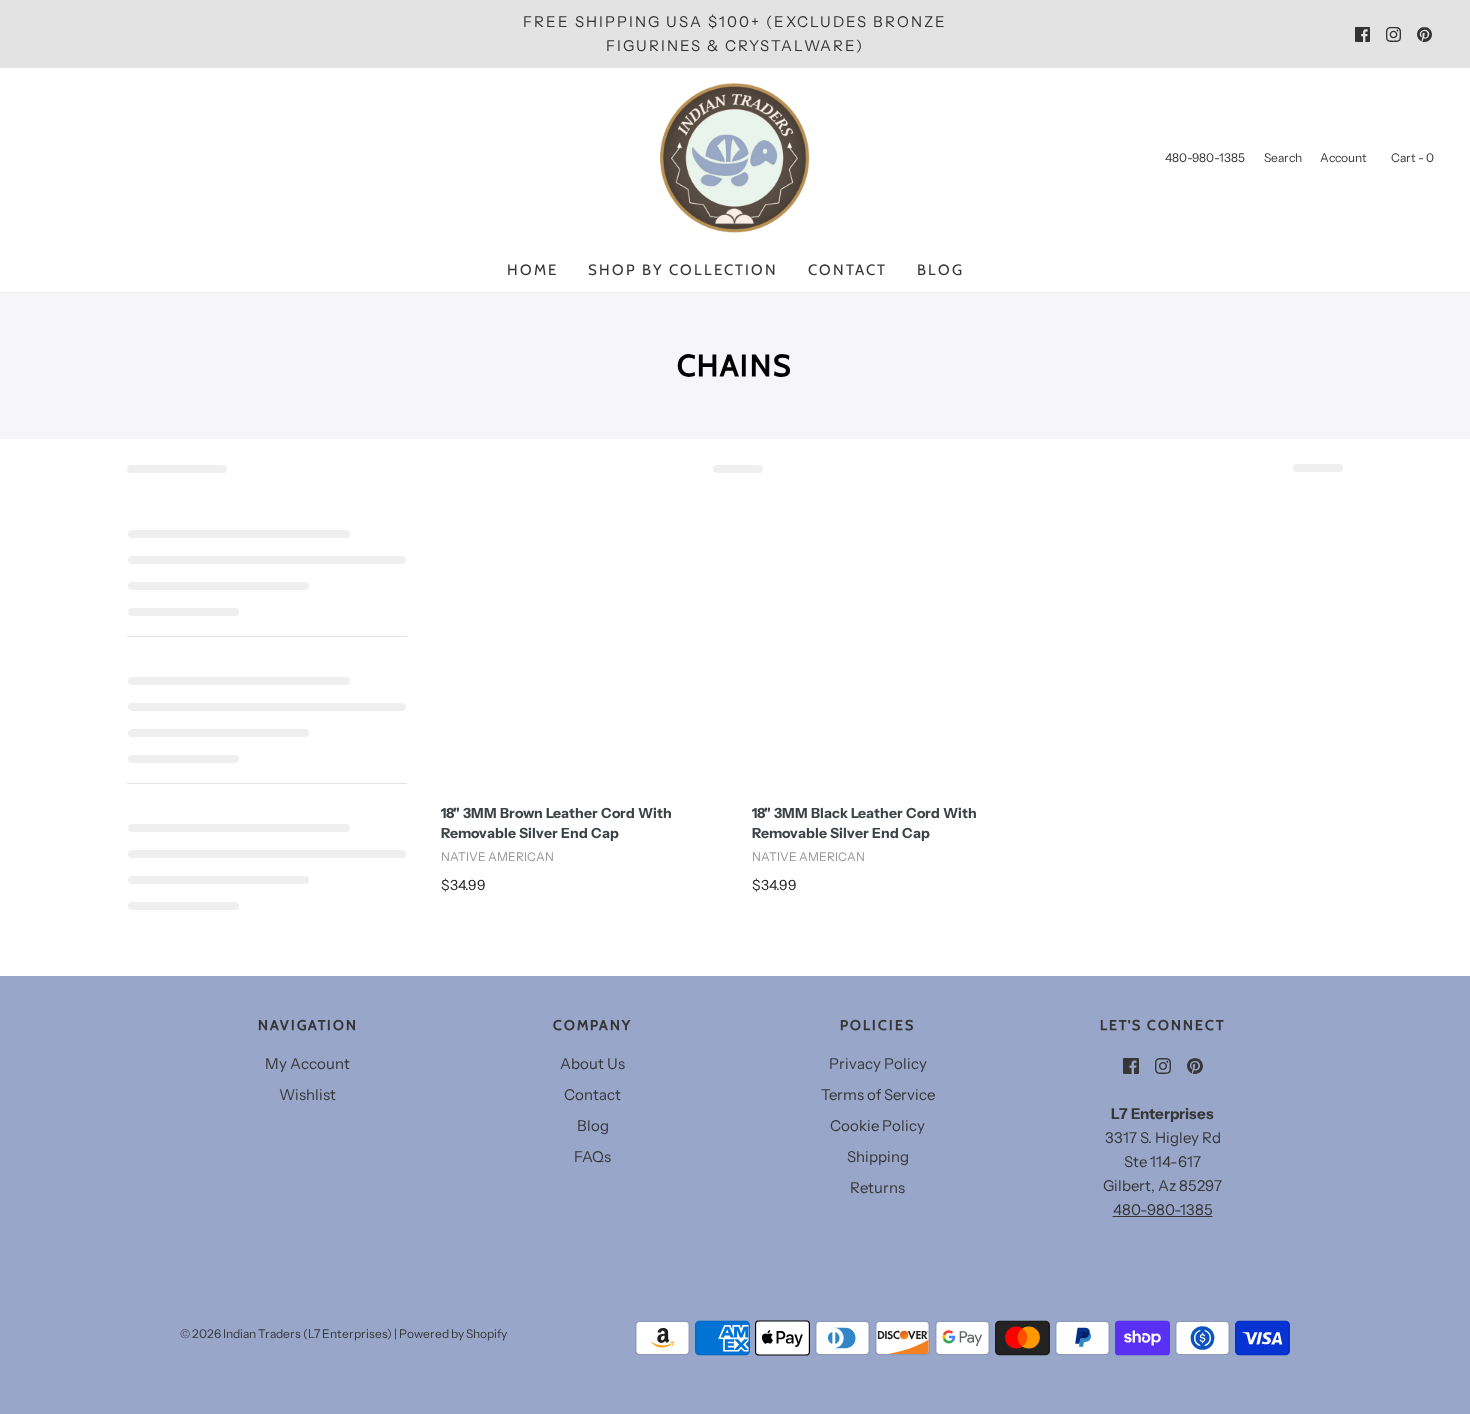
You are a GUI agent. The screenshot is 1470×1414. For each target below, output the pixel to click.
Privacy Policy (878, 1063)
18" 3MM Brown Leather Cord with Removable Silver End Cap (556, 823)
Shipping (878, 1156)
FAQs (592, 1156)
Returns (877, 1187)
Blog (940, 270)
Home (532, 270)
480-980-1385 (1163, 1209)
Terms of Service (878, 1094)
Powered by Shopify (453, 1333)
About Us (592, 1063)
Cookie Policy (877, 1125)
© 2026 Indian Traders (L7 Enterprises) (286, 1333)
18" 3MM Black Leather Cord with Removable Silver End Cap (864, 823)
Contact (847, 270)
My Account (307, 1063)
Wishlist (307, 1094)
